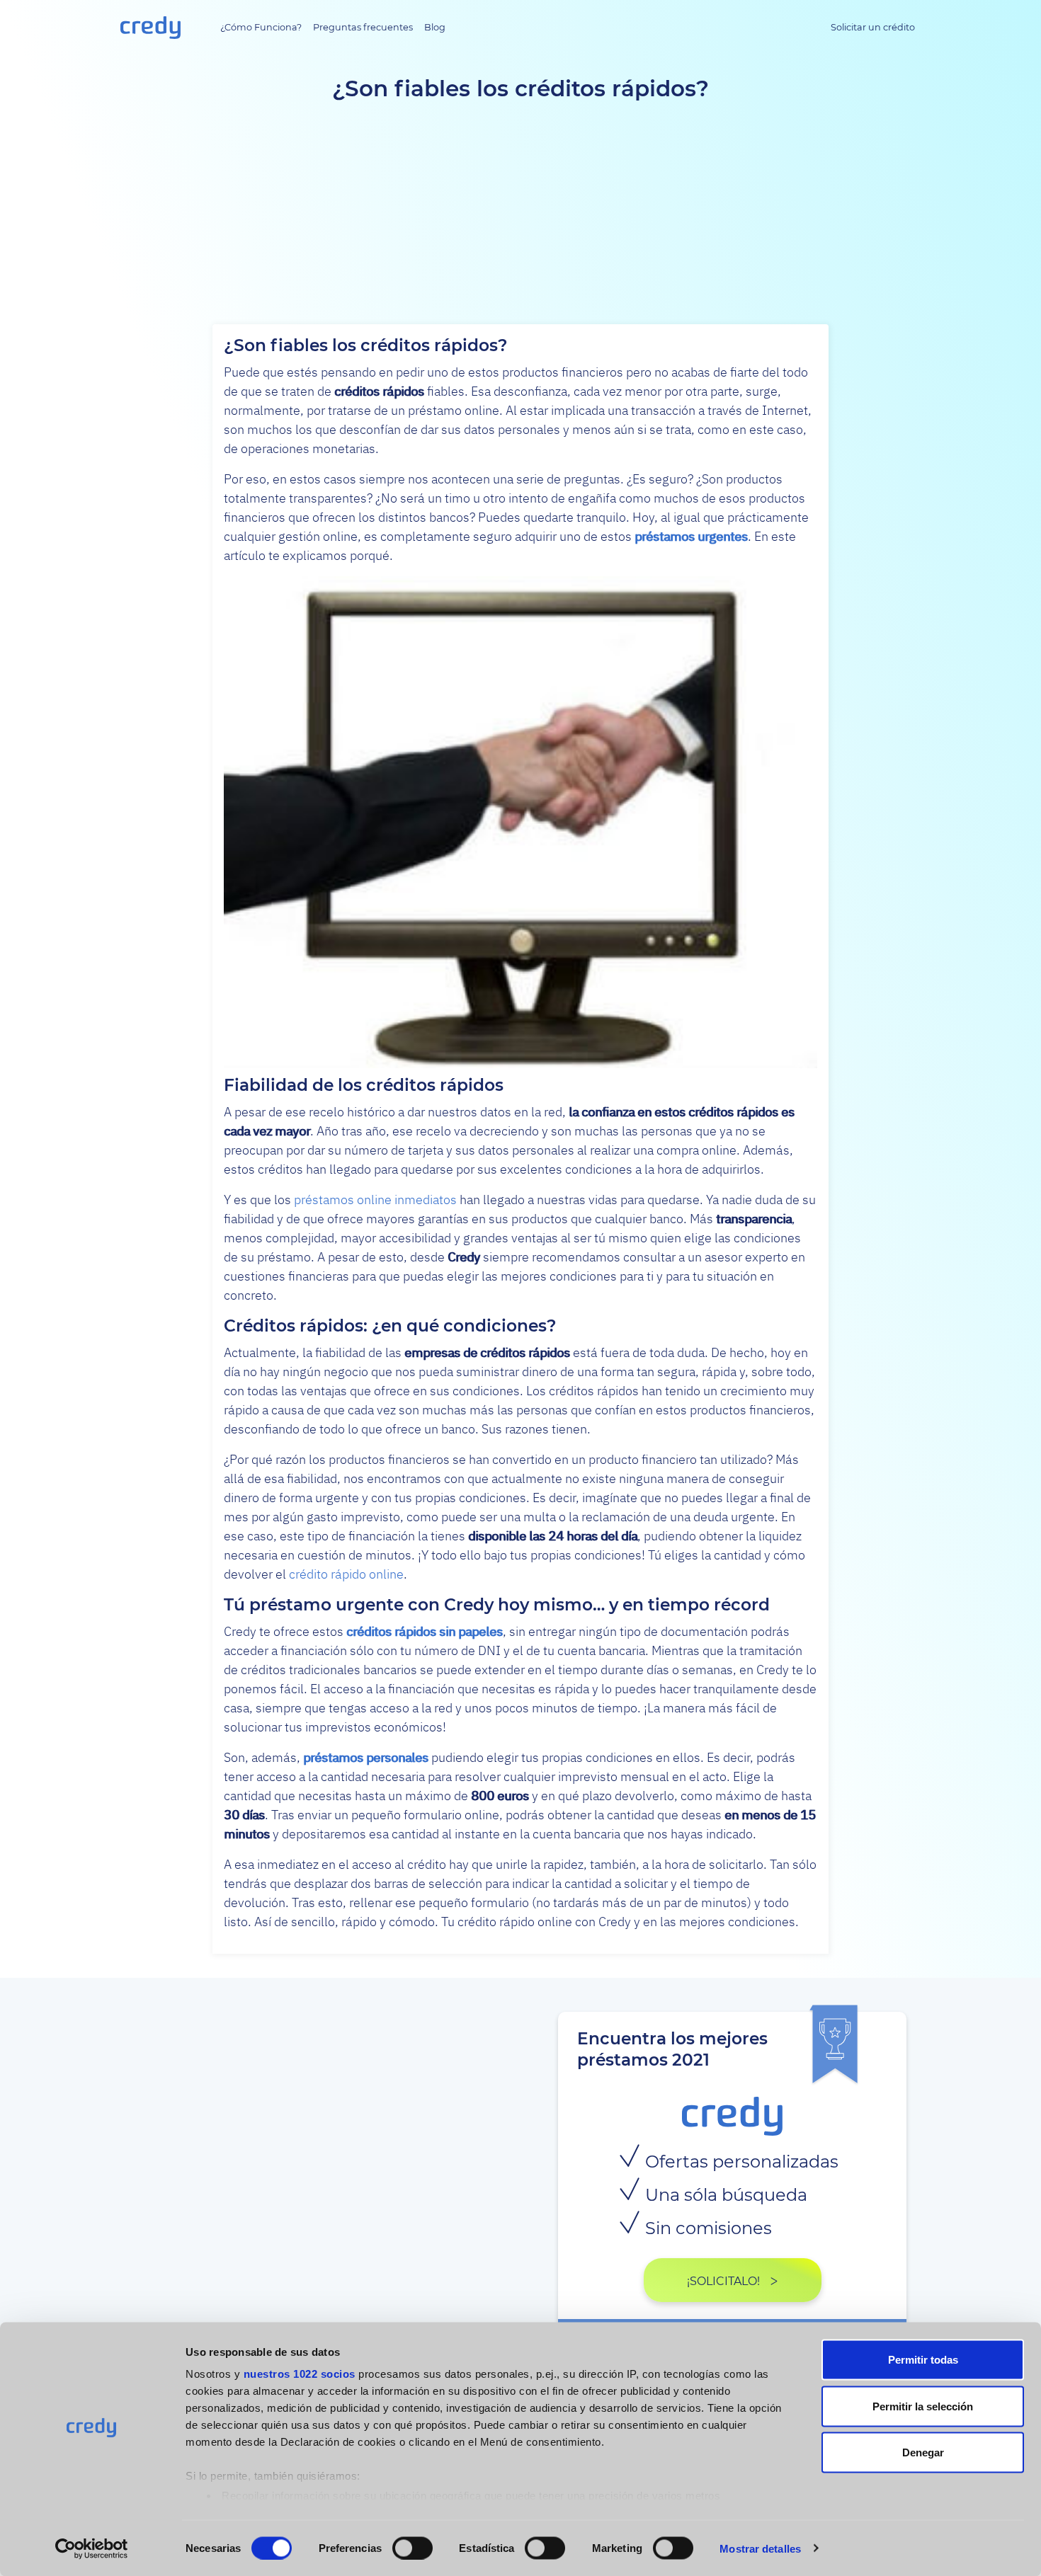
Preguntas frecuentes (363, 27)
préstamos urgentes (691, 536)
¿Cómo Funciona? (261, 27)
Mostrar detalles (760, 2548)
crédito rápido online (346, 1574)
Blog (435, 27)
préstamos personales (366, 1757)
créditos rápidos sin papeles (425, 1631)
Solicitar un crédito (873, 27)
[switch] (413, 2548)
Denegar (923, 2452)
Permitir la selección (923, 2406)
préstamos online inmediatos (375, 1200)
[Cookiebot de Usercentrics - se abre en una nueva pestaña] (92, 2548)
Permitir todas (923, 2360)
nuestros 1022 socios (300, 2374)
